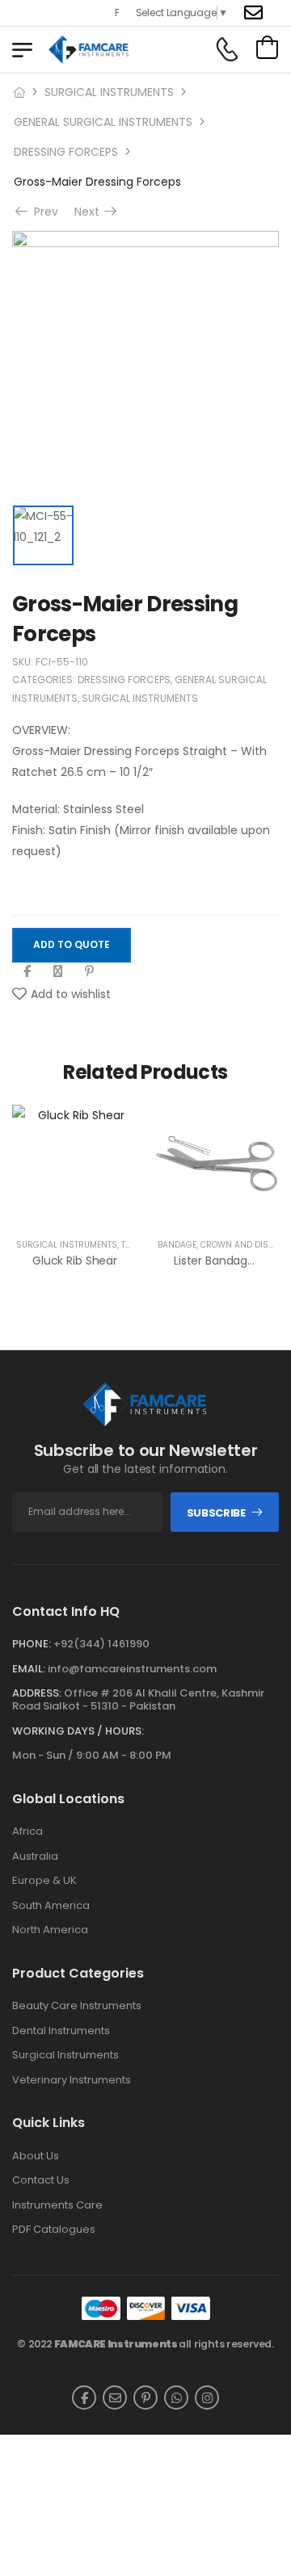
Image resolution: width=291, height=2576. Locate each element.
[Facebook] (27, 971)
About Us (36, 2156)
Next (92, 212)
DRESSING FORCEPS (66, 152)
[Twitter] (58, 971)
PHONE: (32, 1644)
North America (50, 1930)
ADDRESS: (37, 1693)
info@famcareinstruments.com (132, 1669)
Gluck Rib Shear (75, 1261)
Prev (41, 212)
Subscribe (216, 1513)
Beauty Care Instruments (77, 2006)
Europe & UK (44, 1881)
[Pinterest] (89, 971)
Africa (27, 1831)
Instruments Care (57, 2205)
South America (51, 1906)
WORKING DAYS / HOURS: (78, 1731)
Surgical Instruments (65, 2055)
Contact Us (41, 2180)
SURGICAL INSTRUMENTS (109, 92)
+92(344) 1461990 (101, 1644)
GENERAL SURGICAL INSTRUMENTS (103, 122)
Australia (35, 1856)
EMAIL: (29, 1669)
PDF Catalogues (54, 2230)
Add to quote (72, 944)
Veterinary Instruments (72, 2080)
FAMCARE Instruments (116, 2344)
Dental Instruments (61, 2031)
